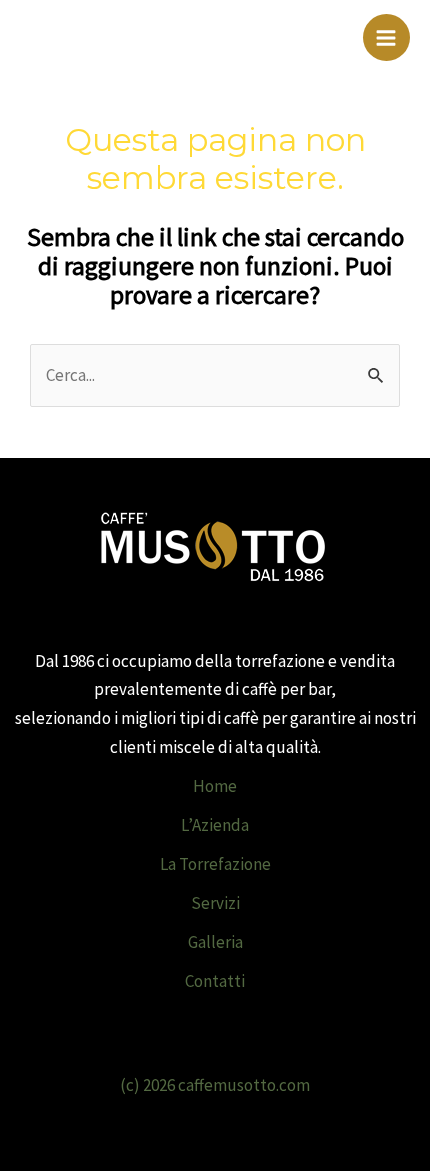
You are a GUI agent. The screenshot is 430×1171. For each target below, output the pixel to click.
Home (215, 786)
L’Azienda (215, 825)
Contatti (215, 981)
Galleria (215, 942)
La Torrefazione (215, 864)
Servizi (215, 903)
